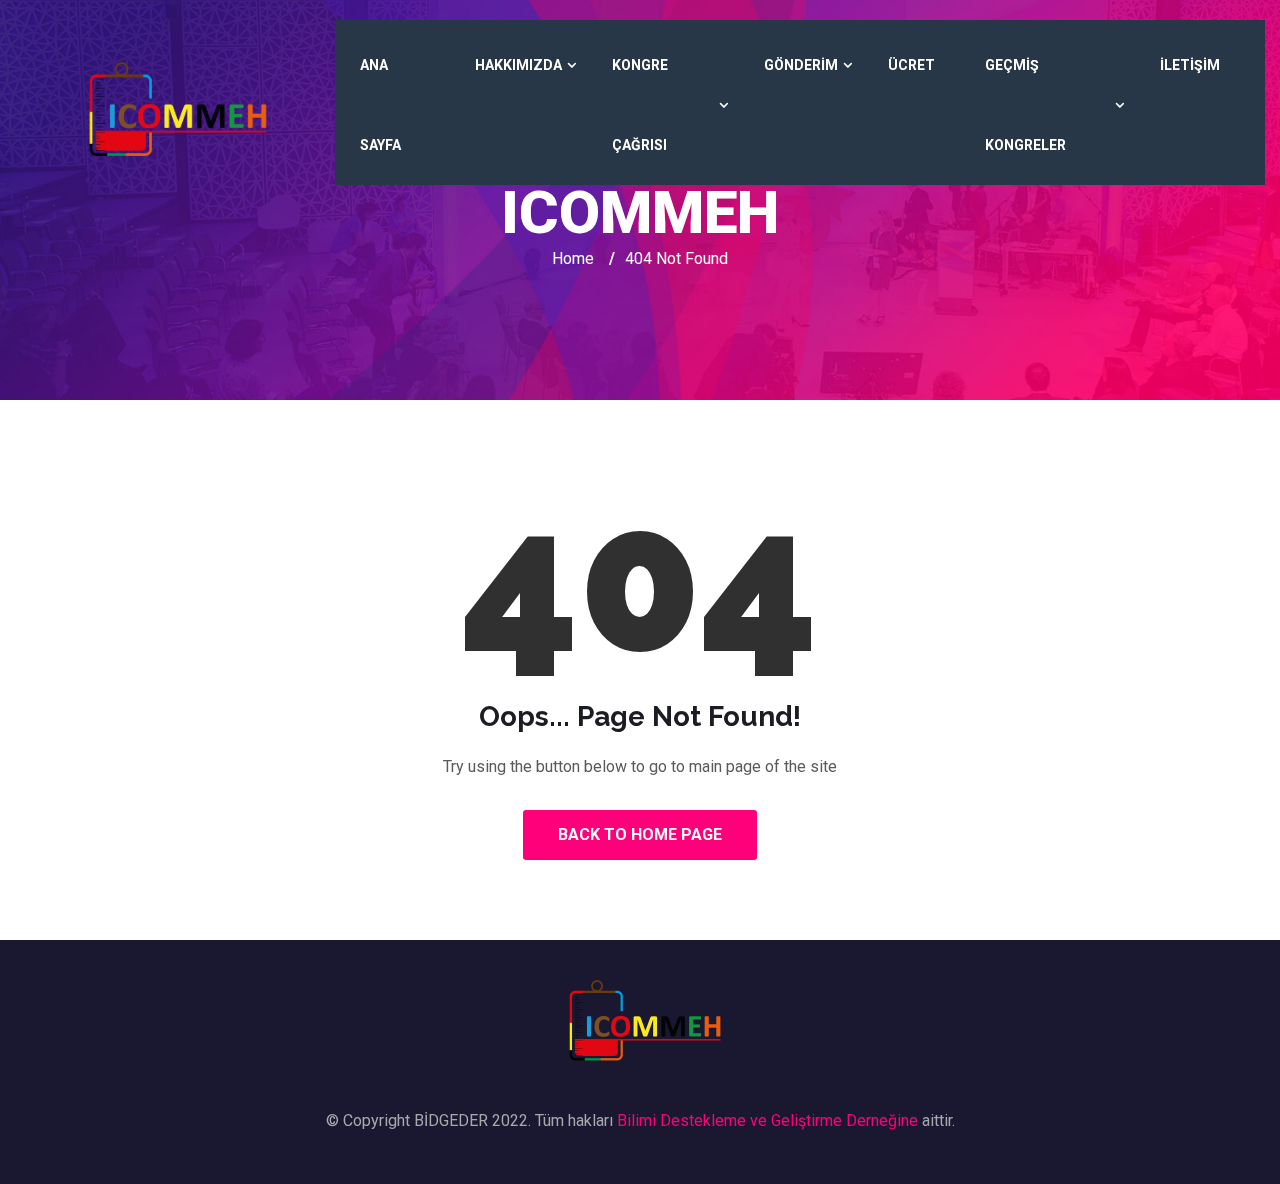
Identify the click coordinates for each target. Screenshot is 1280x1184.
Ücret (911, 65)
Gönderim (801, 65)
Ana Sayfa (380, 105)
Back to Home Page (640, 834)
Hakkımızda (518, 65)
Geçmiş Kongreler (1025, 105)
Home (573, 258)
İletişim (1190, 65)
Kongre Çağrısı (640, 105)
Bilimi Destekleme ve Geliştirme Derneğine (767, 1120)
